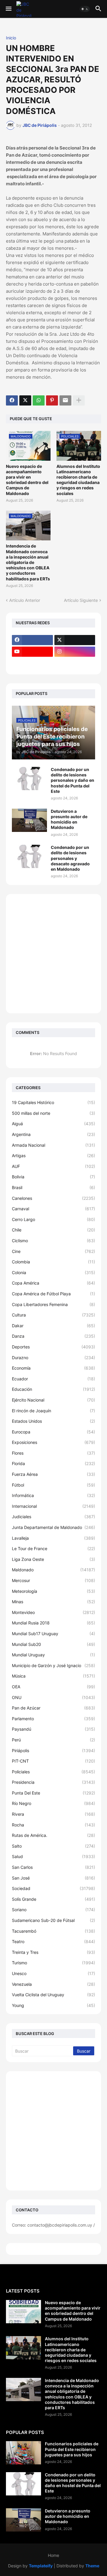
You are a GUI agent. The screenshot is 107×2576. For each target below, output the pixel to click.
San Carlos (53, 1867)
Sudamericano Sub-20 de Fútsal (53, 1920)
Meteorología (53, 1591)
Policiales (53, 1772)
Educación (53, 1389)
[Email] (65, 400)
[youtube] (32, 652)
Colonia (53, 1272)
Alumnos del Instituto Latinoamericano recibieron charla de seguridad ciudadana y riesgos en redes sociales (78, 480)
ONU (53, 1697)
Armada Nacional (53, 1145)
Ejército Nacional (53, 1400)
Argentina (53, 1134)
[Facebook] (12, 400)
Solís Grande (53, 1899)
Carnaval (53, 1209)
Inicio (11, 38)
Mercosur (53, 1580)
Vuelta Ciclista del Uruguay (53, 1995)
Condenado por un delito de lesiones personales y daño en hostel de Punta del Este (73, 780)
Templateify (41, 2566)
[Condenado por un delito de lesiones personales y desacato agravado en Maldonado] (29, 856)
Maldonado (53, 1570)
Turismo (53, 1963)
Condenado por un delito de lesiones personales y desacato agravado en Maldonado (70, 858)
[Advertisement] (53, 954)
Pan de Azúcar (53, 1708)
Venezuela (53, 1984)
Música (53, 1676)
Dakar (53, 1326)
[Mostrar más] (79, 400)
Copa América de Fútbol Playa (53, 1294)
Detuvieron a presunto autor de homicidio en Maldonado (69, 819)
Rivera (53, 1814)
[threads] (32, 663)
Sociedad (53, 1888)
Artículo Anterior (25, 600)
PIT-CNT (53, 1761)
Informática (53, 1495)
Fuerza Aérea (53, 1474)
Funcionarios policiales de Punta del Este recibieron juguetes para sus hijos (72, 2449)
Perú (53, 1740)
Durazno (53, 1358)
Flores (53, 1453)
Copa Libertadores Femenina (53, 1304)
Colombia (53, 1262)
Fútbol (53, 1485)
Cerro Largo (53, 1219)
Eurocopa (53, 1432)
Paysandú (53, 1729)
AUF (53, 1166)
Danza (53, 1336)
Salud (53, 1856)
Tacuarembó (53, 1931)
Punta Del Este (53, 1793)
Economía (53, 1368)
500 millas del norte (53, 1113)
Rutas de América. (53, 1835)
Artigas (53, 1156)
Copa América (53, 1283)
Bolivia (53, 1177)
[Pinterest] (52, 400)
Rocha (53, 1825)
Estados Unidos (53, 1421)
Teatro (53, 1941)
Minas (53, 1602)
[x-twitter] (75, 640)
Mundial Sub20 (53, 1644)
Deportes (53, 1347)
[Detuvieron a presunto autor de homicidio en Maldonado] (29, 820)
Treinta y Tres (53, 1952)
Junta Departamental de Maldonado (53, 1527)
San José (53, 1878)
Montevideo (53, 1612)
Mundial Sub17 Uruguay (53, 1634)
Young (53, 2005)
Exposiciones (53, 1442)
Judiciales (53, 1517)
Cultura (53, 1315)
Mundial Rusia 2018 (53, 1623)
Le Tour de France (53, 1548)
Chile (53, 1230)
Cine (53, 1251)
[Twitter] (25, 400)
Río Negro (53, 1803)
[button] (8, 9)
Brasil (53, 1187)
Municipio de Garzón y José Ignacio (53, 1665)
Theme (92, 2566)
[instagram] (75, 652)
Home (53, 2555)
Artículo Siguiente (81, 600)
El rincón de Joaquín (53, 1411)
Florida (53, 1463)
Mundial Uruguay (53, 1655)
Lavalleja (53, 1538)
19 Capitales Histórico (53, 1102)
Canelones (53, 1198)
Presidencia (53, 1782)
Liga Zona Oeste (53, 1559)
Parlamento (53, 1719)
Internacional (53, 1506)
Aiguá (53, 1124)
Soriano (53, 1910)
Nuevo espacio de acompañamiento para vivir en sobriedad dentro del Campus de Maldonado (27, 480)
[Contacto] (75, 663)
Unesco (53, 1973)
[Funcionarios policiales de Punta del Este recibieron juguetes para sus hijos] (23, 2453)
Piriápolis (53, 1751)
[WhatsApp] (39, 400)
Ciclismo (53, 1241)
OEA (53, 1687)
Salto (53, 1846)
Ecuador (53, 1379)
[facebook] (32, 640)
